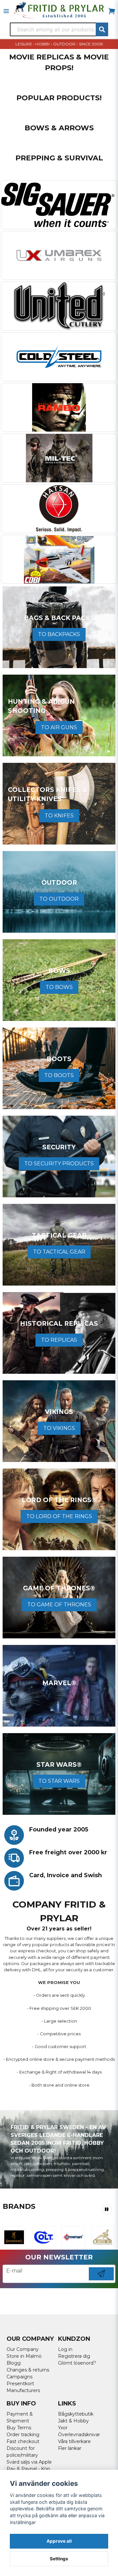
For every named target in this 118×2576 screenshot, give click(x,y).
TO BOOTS (59, 1075)
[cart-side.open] (112, 11)
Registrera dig (74, 2356)
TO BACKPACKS (59, 634)
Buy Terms (19, 2428)
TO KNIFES (59, 816)
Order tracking (23, 2435)
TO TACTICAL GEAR (59, 1252)
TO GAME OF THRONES (59, 1605)
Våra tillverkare (74, 2441)
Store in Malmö (24, 2356)
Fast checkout (23, 2441)
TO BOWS (59, 987)
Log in (65, 2349)
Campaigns (20, 2377)
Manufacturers (23, 2390)
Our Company (23, 2349)
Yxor (63, 2428)
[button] (107, 2209)
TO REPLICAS (59, 1340)
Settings (59, 2559)
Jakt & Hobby (73, 2421)
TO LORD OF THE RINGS (59, 1516)
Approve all (59, 2541)
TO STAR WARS (59, 1781)
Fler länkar (70, 2448)
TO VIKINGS (59, 1428)
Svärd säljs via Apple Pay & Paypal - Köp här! (29, 2469)
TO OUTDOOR (59, 899)
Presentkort (20, 2384)
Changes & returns (28, 2370)
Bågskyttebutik (76, 2414)
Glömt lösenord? (77, 2363)
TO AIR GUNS (59, 727)
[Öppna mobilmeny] (6, 11)
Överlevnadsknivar (79, 2435)
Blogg (14, 2363)
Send (101, 2280)
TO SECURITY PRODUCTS (59, 1164)
